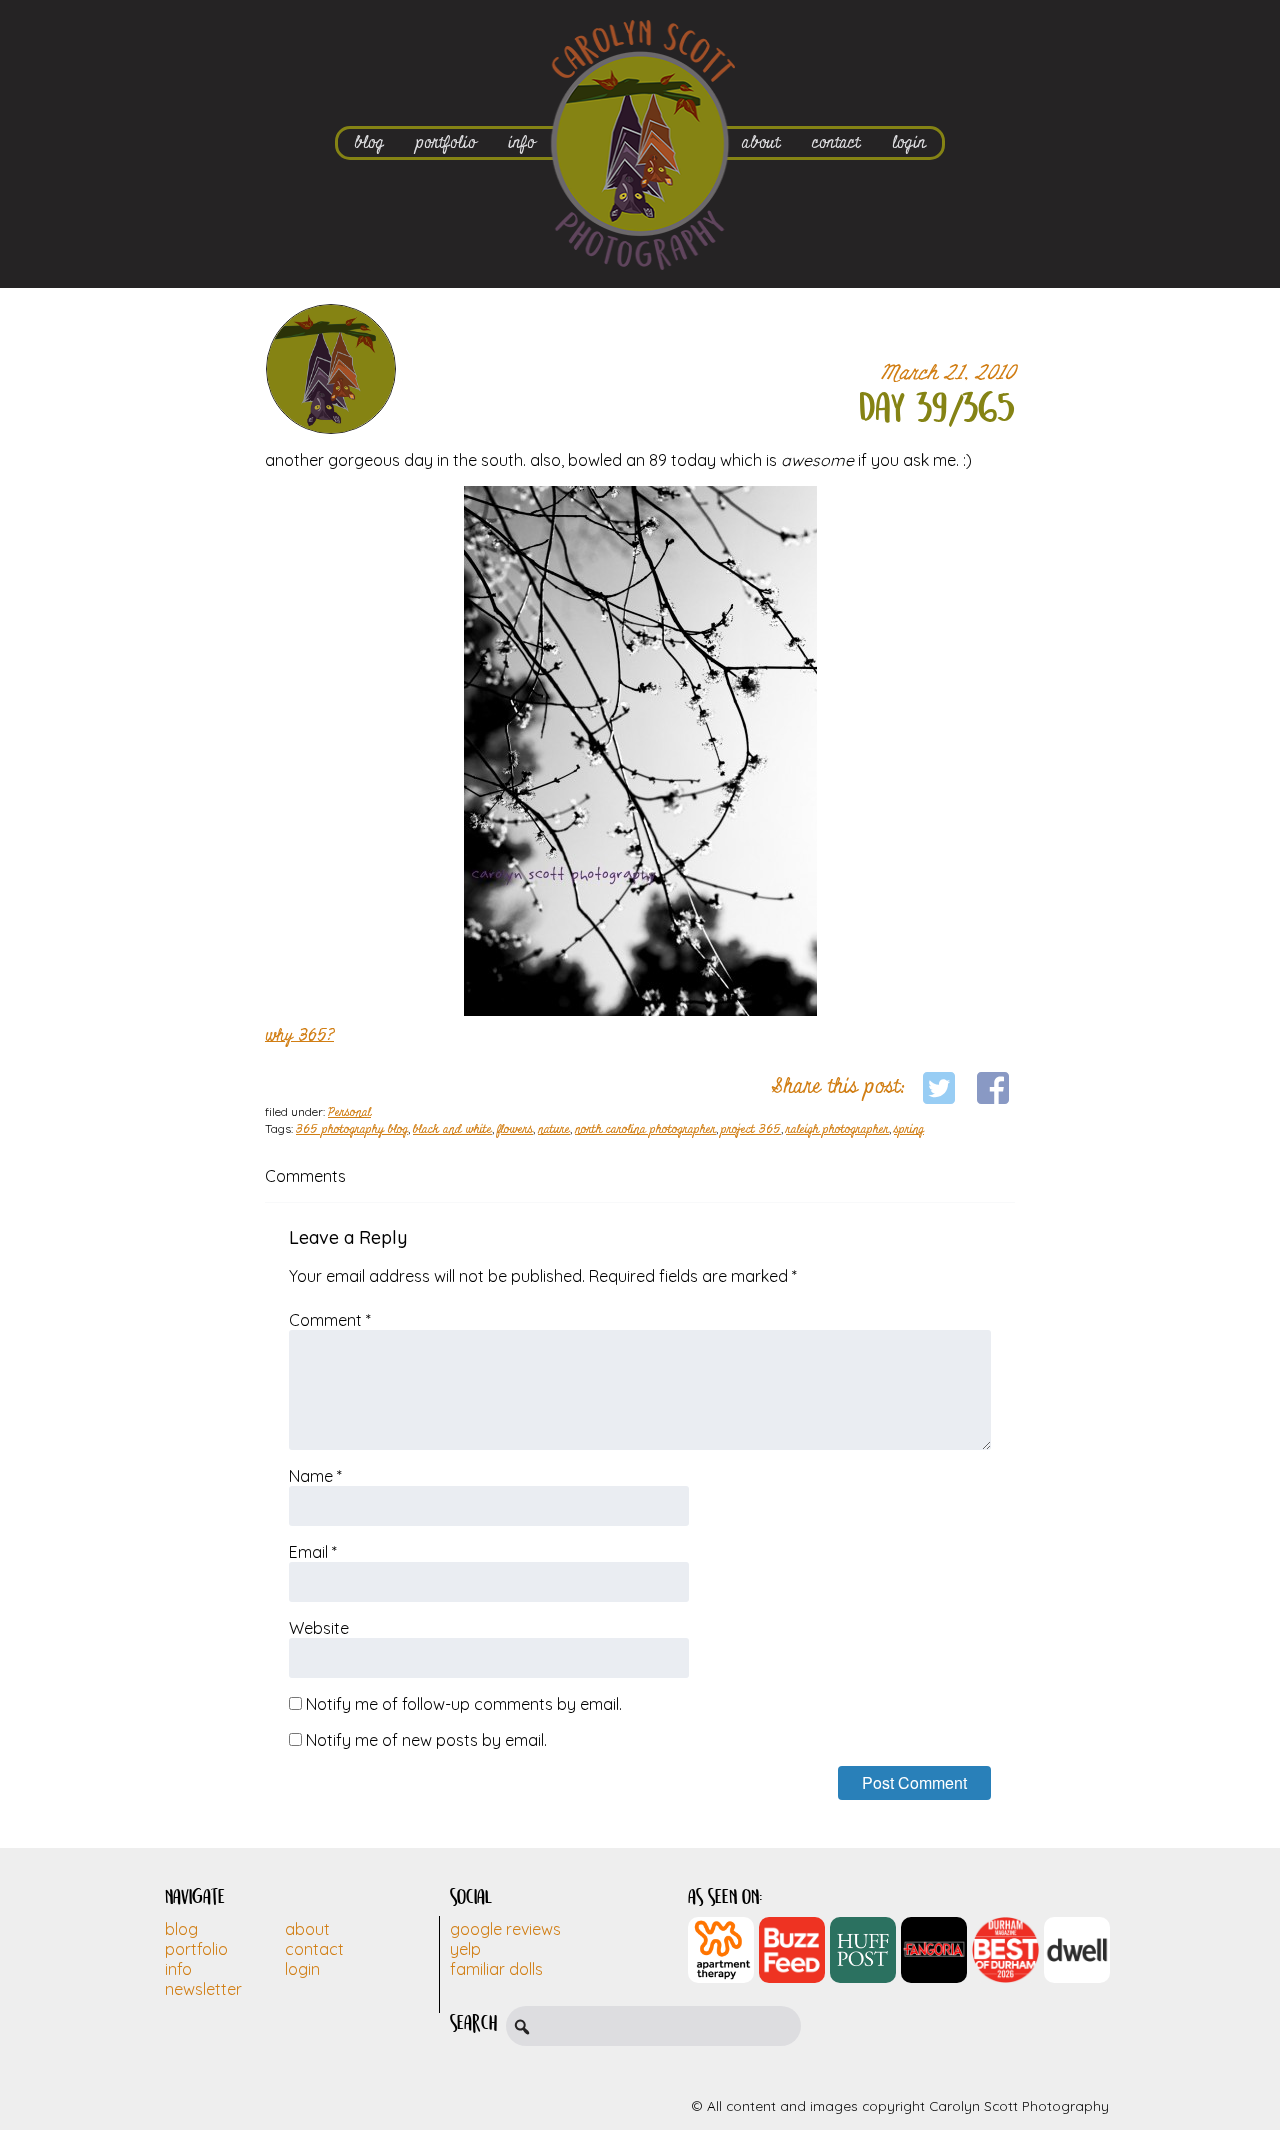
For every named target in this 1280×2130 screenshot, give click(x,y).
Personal (349, 1113)
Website (319, 1628)
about (761, 142)
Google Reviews (505, 1929)
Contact (314, 1949)
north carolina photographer (645, 1130)
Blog (181, 1929)
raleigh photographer (837, 1130)
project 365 (751, 1130)
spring (909, 1130)
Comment (330, 1320)
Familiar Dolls (496, 1969)
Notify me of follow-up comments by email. (464, 1704)
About (307, 1929)
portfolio (446, 142)
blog (369, 142)
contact (836, 142)
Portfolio (196, 1949)
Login (302, 1969)
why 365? (299, 1035)
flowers (515, 1130)
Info (178, 1969)
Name (315, 1476)
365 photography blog (352, 1130)
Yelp (465, 1949)
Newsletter (203, 1989)
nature (554, 1130)
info (521, 142)
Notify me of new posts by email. (426, 1740)
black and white (452, 1130)
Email (313, 1552)
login (909, 142)
